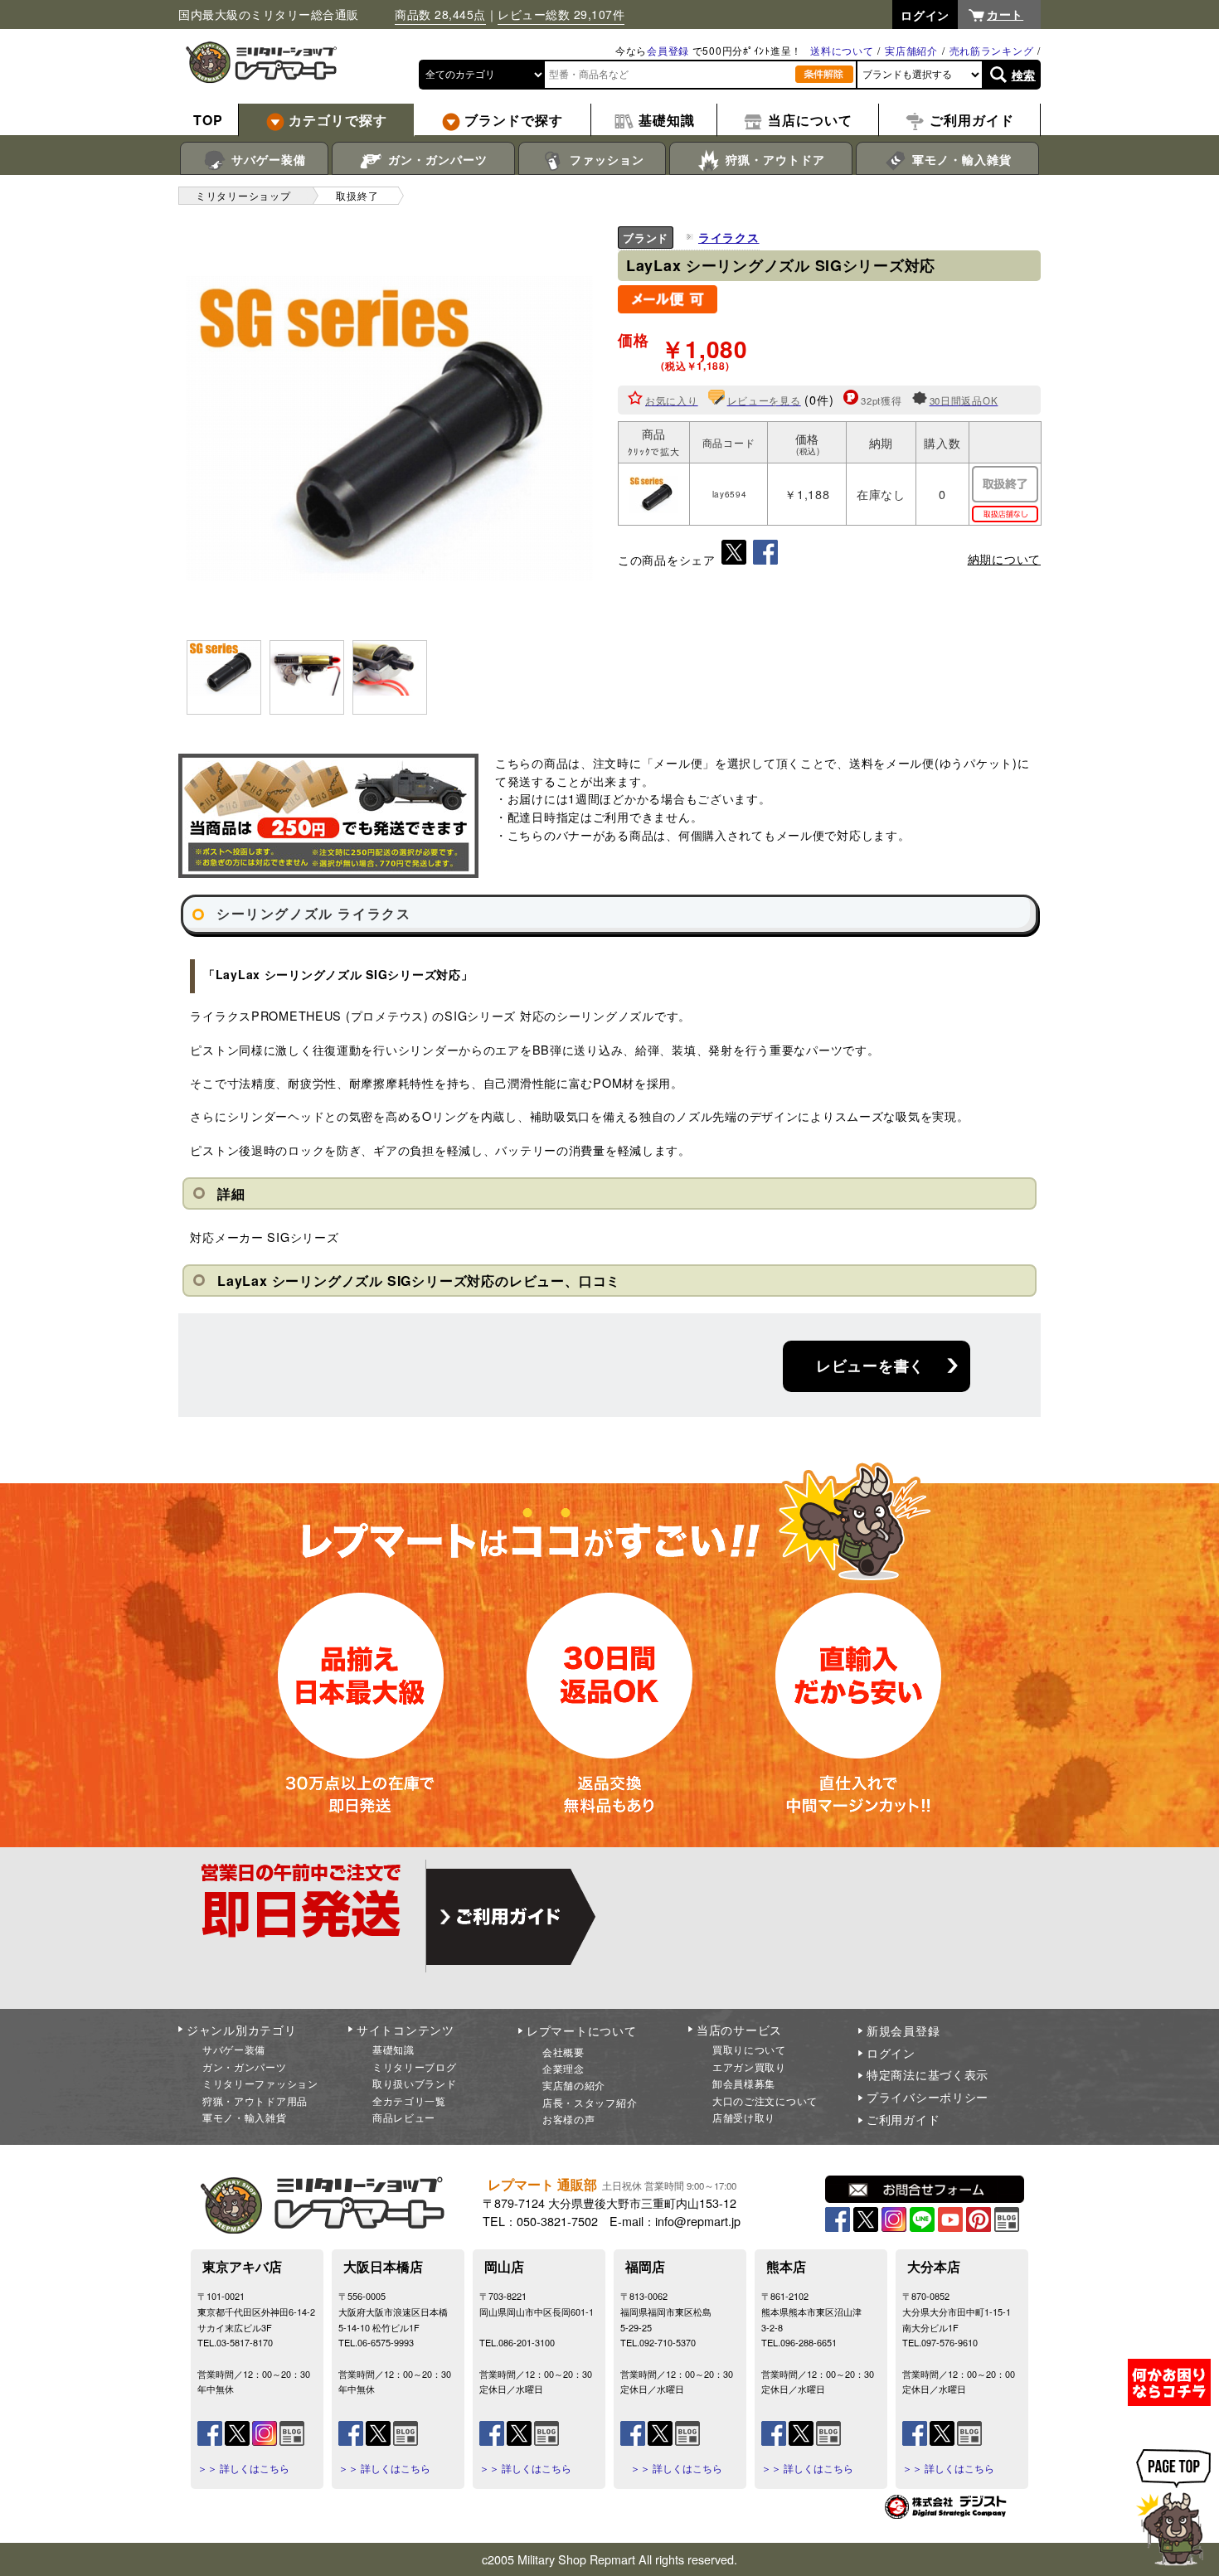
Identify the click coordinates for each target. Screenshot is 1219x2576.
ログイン (891, 2053)
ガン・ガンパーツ (436, 159)
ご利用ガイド (903, 2119)
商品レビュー (404, 2117)
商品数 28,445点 (440, 14)
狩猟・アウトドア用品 (255, 2101)
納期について (1004, 559)
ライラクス (729, 237)
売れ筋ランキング (992, 50)
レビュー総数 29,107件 (561, 14)
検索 (1024, 75)
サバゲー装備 (267, 159)
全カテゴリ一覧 (409, 2101)
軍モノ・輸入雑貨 (960, 159)
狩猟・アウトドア (773, 159)
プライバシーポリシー (928, 2097)
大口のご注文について (765, 2101)
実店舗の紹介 (574, 2085)
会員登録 (668, 50)
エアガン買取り (749, 2067)
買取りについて (749, 2049)
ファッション (605, 159)
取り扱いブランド (415, 2083)
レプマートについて (581, 2030)
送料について (842, 50)
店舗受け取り (744, 2117)
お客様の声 (569, 2119)
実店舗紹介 (911, 50)
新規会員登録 (903, 2030)
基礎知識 (393, 2049)
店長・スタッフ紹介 (590, 2102)
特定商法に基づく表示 (928, 2074)
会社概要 (563, 2052)
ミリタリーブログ (415, 2067)
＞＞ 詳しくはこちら (243, 2468)
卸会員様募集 (744, 2083)
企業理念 (563, 2068)
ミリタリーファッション (260, 2083)
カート (1005, 14)
